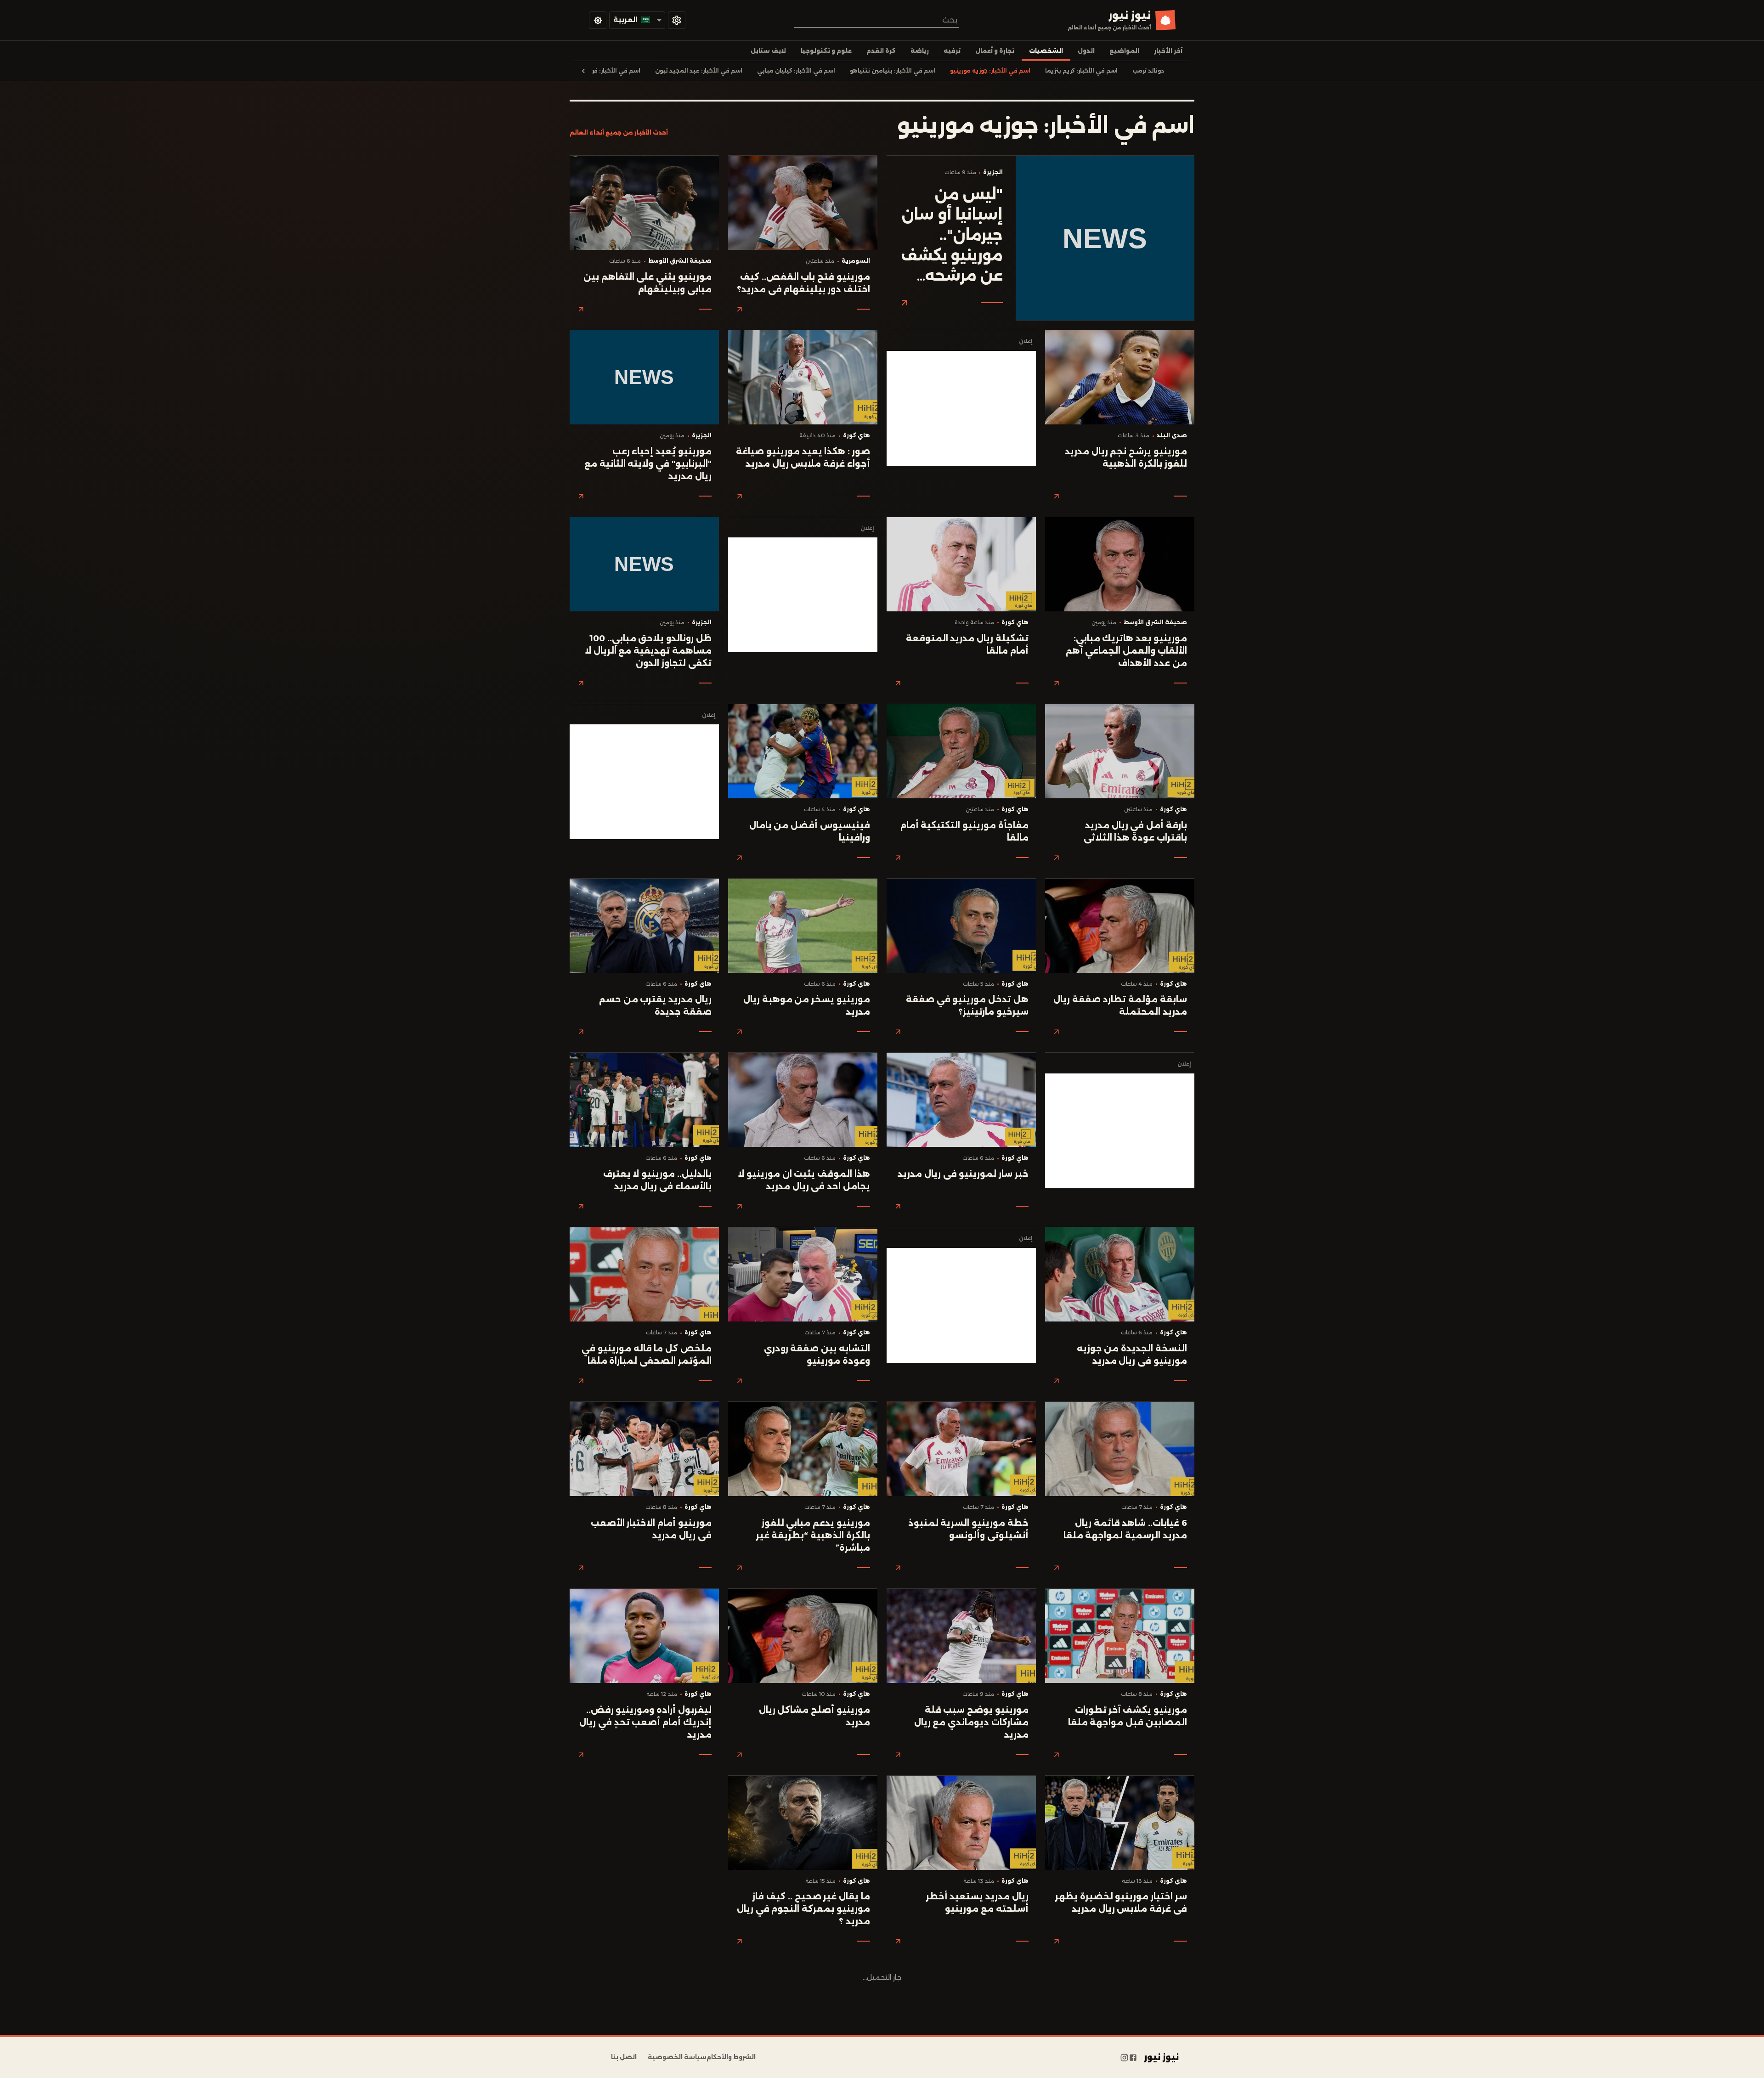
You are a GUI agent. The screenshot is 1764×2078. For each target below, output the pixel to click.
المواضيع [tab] (1124, 51)
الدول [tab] (1086, 51)
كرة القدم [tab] (881, 51)
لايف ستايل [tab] (768, 51)
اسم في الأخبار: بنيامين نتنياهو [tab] (893, 71)
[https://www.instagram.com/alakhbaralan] (1124, 2057)
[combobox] (876, 20)
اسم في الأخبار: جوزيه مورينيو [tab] (990, 71)
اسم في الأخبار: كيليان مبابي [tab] (796, 71)
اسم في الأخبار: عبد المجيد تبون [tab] (699, 71)
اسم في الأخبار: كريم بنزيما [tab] (1081, 71)
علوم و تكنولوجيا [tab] (826, 51)
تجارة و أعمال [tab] (995, 51)
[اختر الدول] (677, 20)
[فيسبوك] (1133, 2057)
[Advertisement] (961, 408)
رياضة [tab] (920, 51)
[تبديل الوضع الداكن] (598, 20)
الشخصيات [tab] (1046, 51)
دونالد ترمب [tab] (1148, 71)
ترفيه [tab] (952, 51)
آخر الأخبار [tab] (1168, 51)
